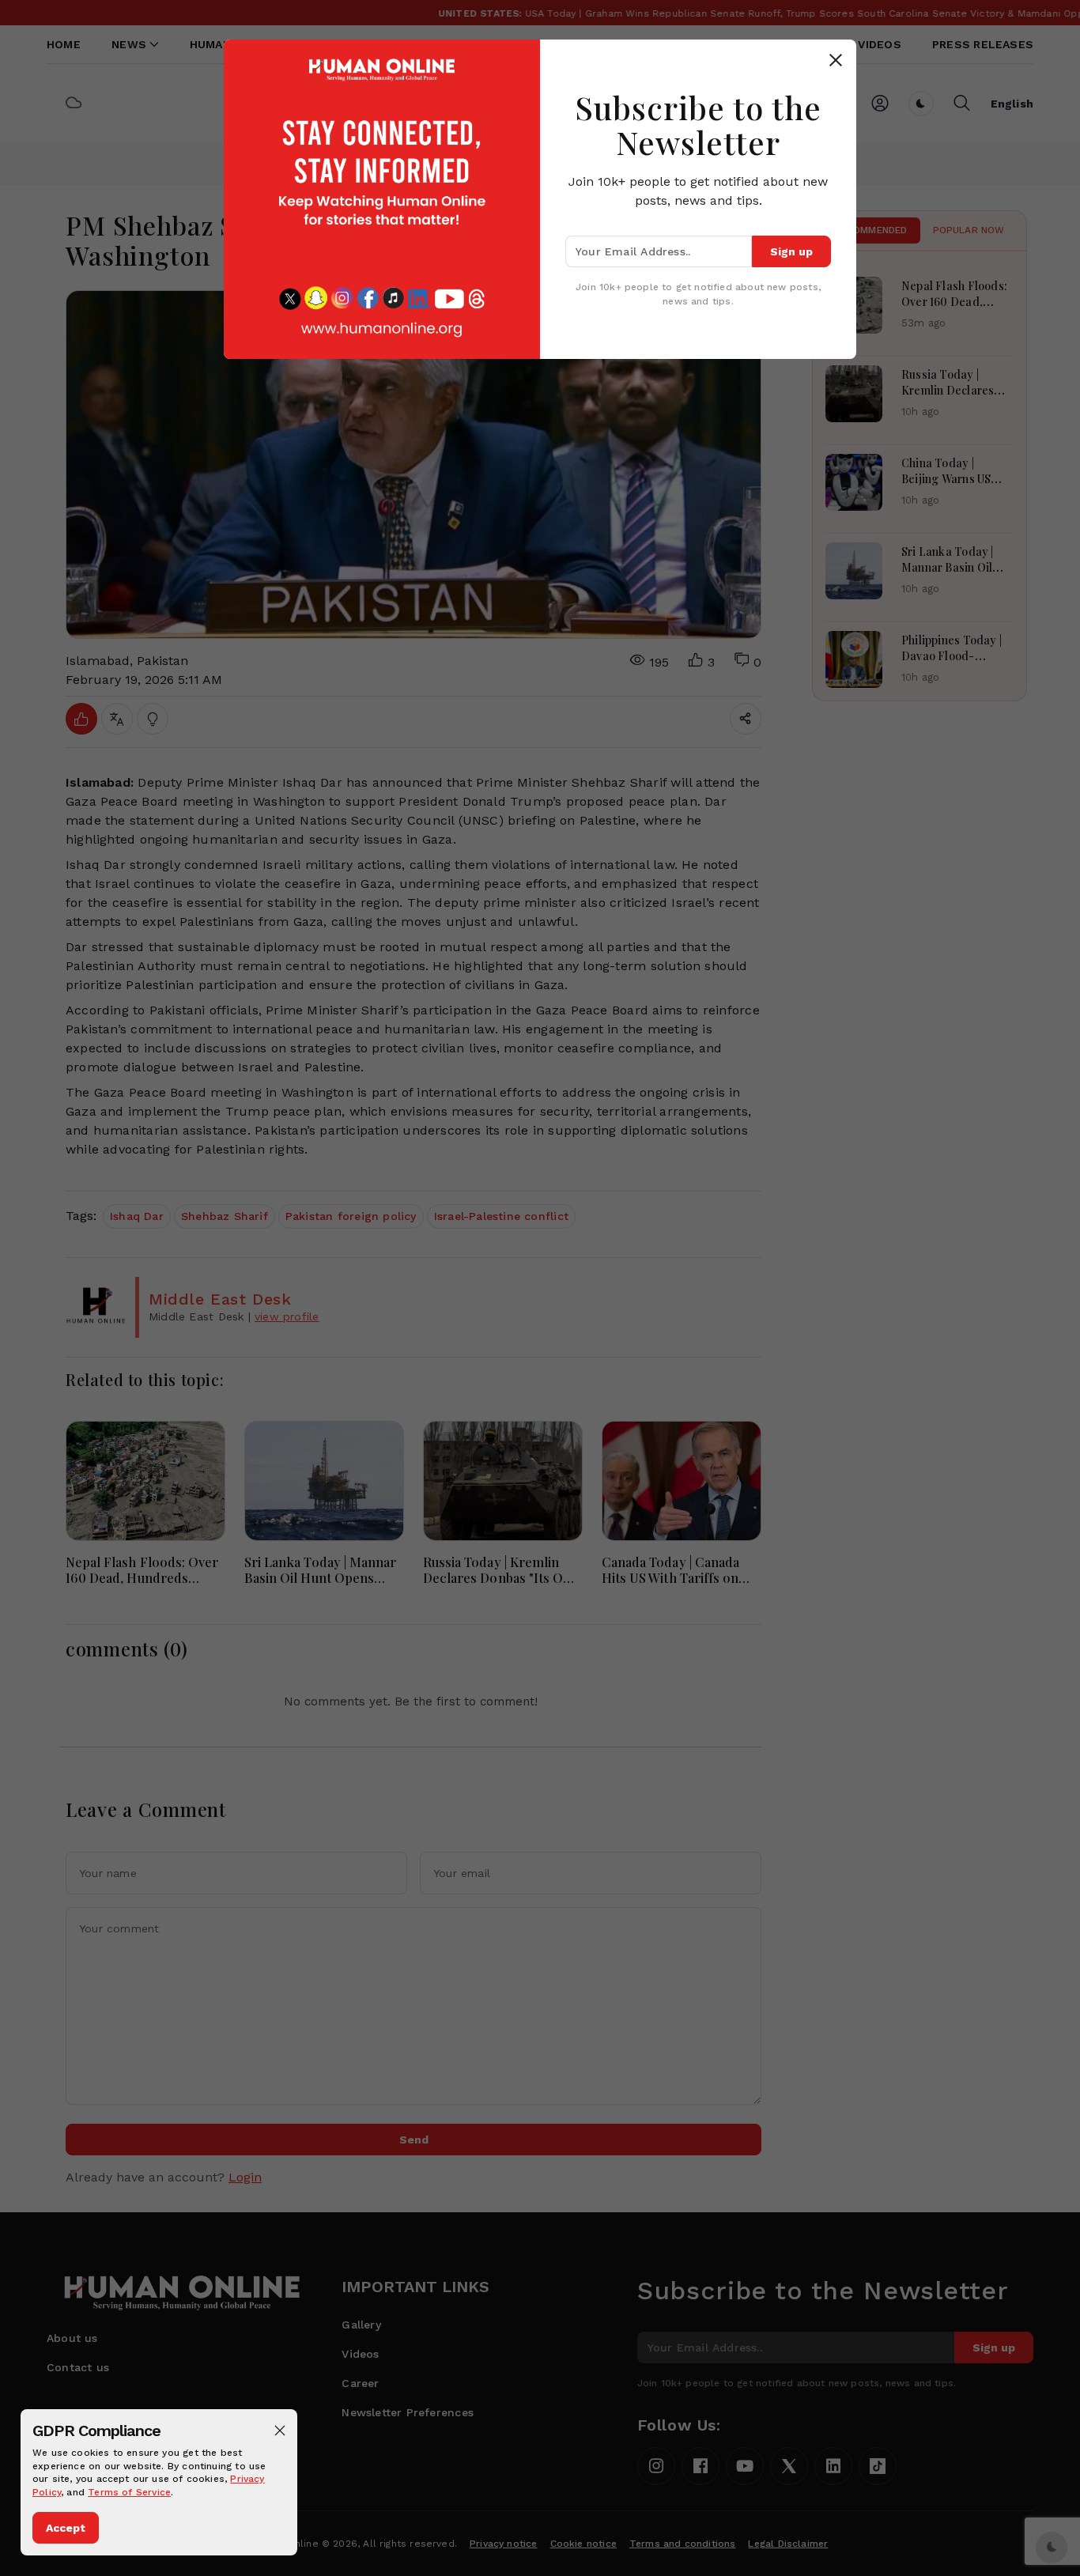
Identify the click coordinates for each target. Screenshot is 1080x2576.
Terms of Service (129, 2492)
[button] (280, 2431)
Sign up (791, 251)
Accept (66, 2528)
